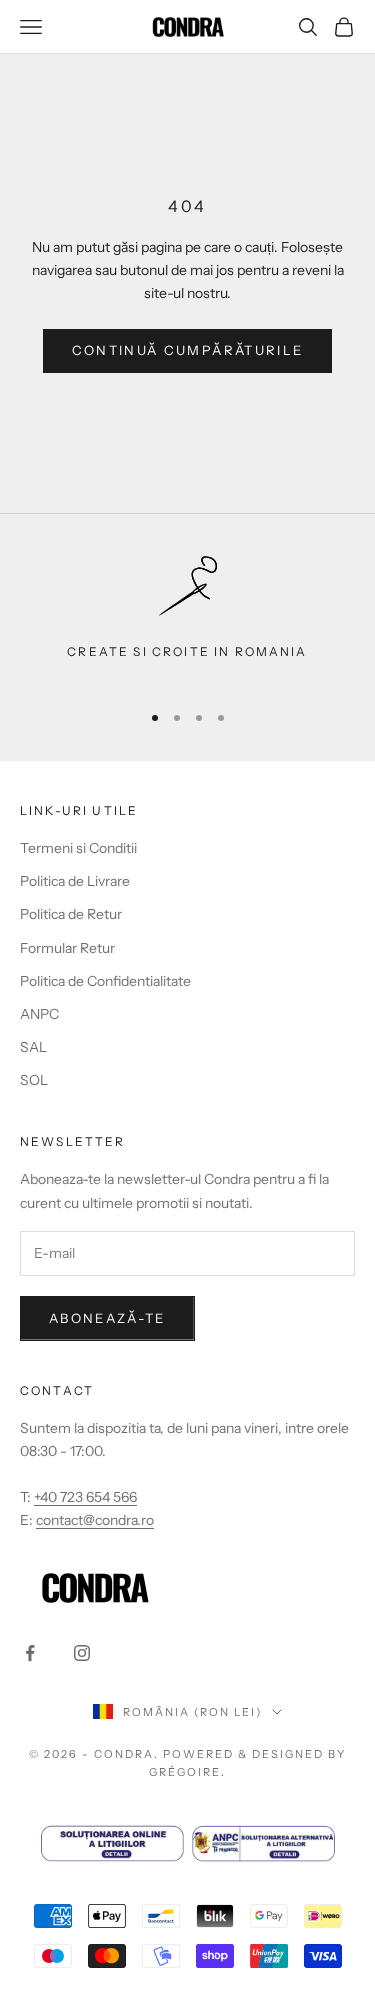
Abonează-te (107, 1318)
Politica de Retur (71, 914)
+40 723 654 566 (85, 1497)
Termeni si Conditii (78, 848)
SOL (34, 1080)
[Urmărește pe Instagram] (82, 1653)
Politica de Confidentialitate (105, 981)
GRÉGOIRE (185, 1772)
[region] (187, 618)
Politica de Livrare (75, 881)
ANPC (39, 1014)
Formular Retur (67, 948)
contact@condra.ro (95, 1520)
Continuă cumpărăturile (187, 350)
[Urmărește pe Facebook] (30, 1653)
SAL (33, 1047)
